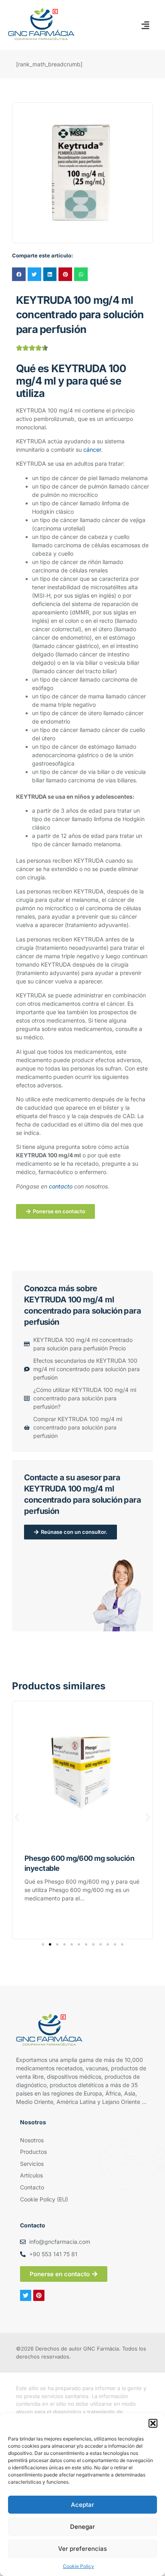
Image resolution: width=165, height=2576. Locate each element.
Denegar (82, 2527)
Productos (33, 2152)
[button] (153, 2423)
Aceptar (82, 2505)
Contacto (32, 2187)
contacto (61, 1186)
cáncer (92, 450)
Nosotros (32, 2140)
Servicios (32, 2164)
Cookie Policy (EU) (44, 2199)
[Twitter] (26, 2295)
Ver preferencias (82, 2549)
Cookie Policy (78, 2566)
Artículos (31, 2175)
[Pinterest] (39, 2295)
